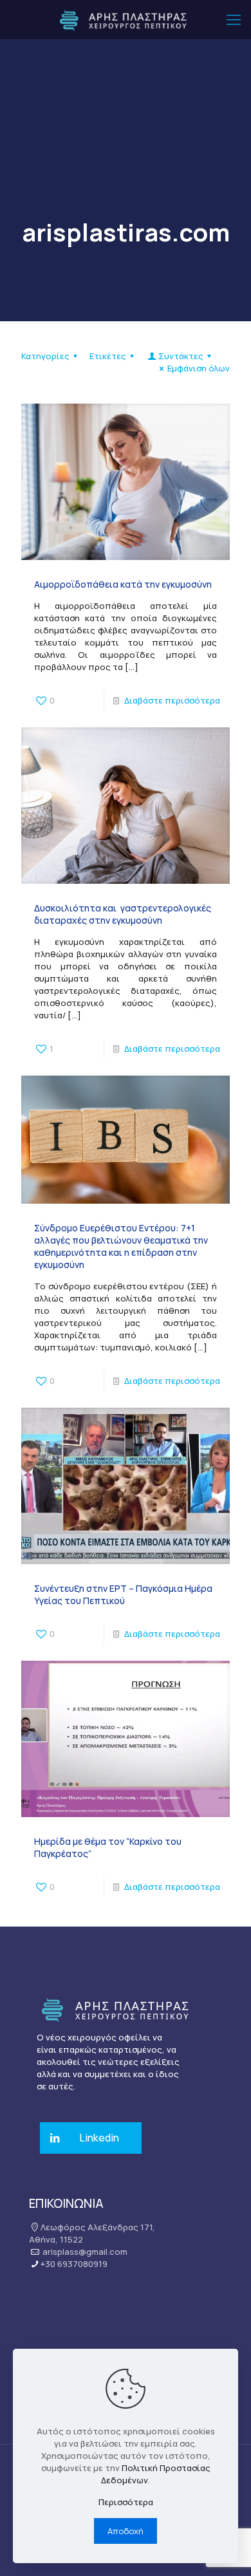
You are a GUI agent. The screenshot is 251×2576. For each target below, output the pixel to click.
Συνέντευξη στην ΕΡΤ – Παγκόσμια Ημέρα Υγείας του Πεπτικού (123, 1594)
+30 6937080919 (74, 2264)
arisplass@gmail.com (85, 2252)
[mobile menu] (234, 19)
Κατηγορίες (45, 356)
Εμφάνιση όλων (199, 368)
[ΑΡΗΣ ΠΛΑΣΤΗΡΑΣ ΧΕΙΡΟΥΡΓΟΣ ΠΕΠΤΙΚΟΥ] (126, 19)
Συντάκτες (181, 356)
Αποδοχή (126, 2531)
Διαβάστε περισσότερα (172, 700)
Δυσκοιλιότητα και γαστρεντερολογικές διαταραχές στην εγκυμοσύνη (123, 914)
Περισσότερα (126, 2502)
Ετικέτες (108, 356)
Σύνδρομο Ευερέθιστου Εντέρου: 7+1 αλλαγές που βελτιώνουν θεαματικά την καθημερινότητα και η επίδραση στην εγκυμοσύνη (121, 1246)
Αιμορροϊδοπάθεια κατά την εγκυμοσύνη (123, 584)
